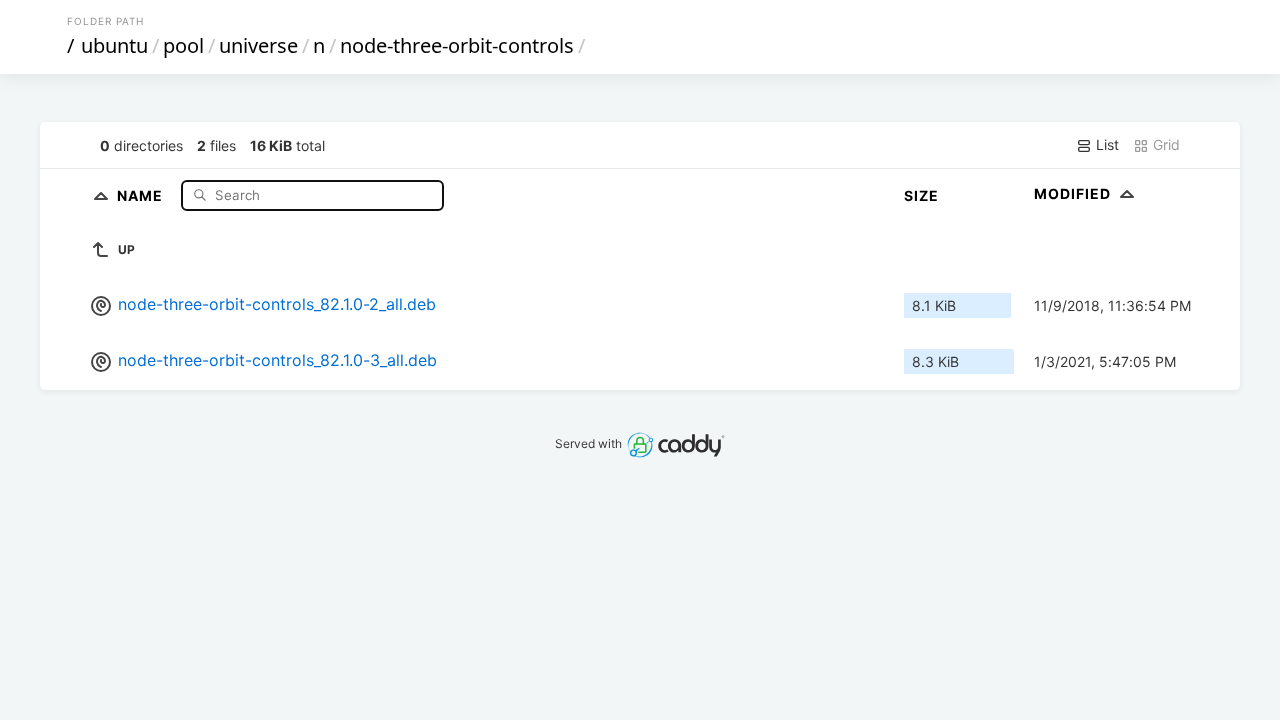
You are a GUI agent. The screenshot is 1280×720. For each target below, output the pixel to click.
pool (183, 45)
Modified (1074, 193)
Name (142, 194)
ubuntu (114, 45)
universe (258, 45)
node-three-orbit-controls (457, 45)
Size (921, 195)
